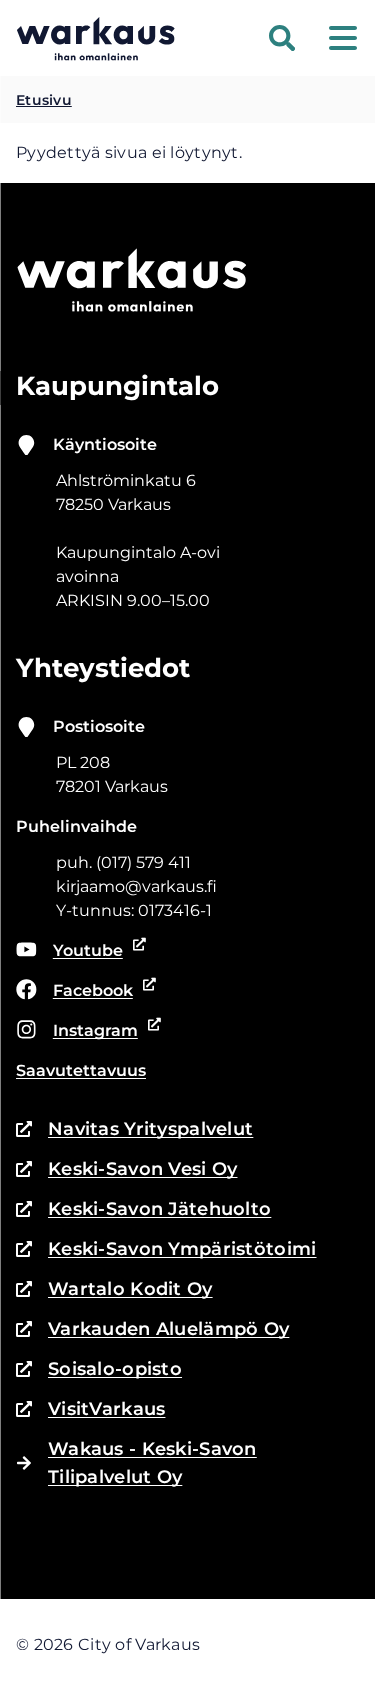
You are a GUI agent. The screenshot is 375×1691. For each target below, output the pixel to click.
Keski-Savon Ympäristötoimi (166, 1250)
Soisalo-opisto (99, 1370)
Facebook (83, 992)
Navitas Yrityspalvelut (134, 1130)
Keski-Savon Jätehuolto (143, 1210)
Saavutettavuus (81, 1070)
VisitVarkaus (90, 1410)
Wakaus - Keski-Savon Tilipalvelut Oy (152, 1463)
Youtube (81, 952)
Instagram (83, 1032)
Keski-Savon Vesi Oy (126, 1170)
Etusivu (44, 100)
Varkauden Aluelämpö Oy (152, 1330)
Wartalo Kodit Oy (114, 1290)
